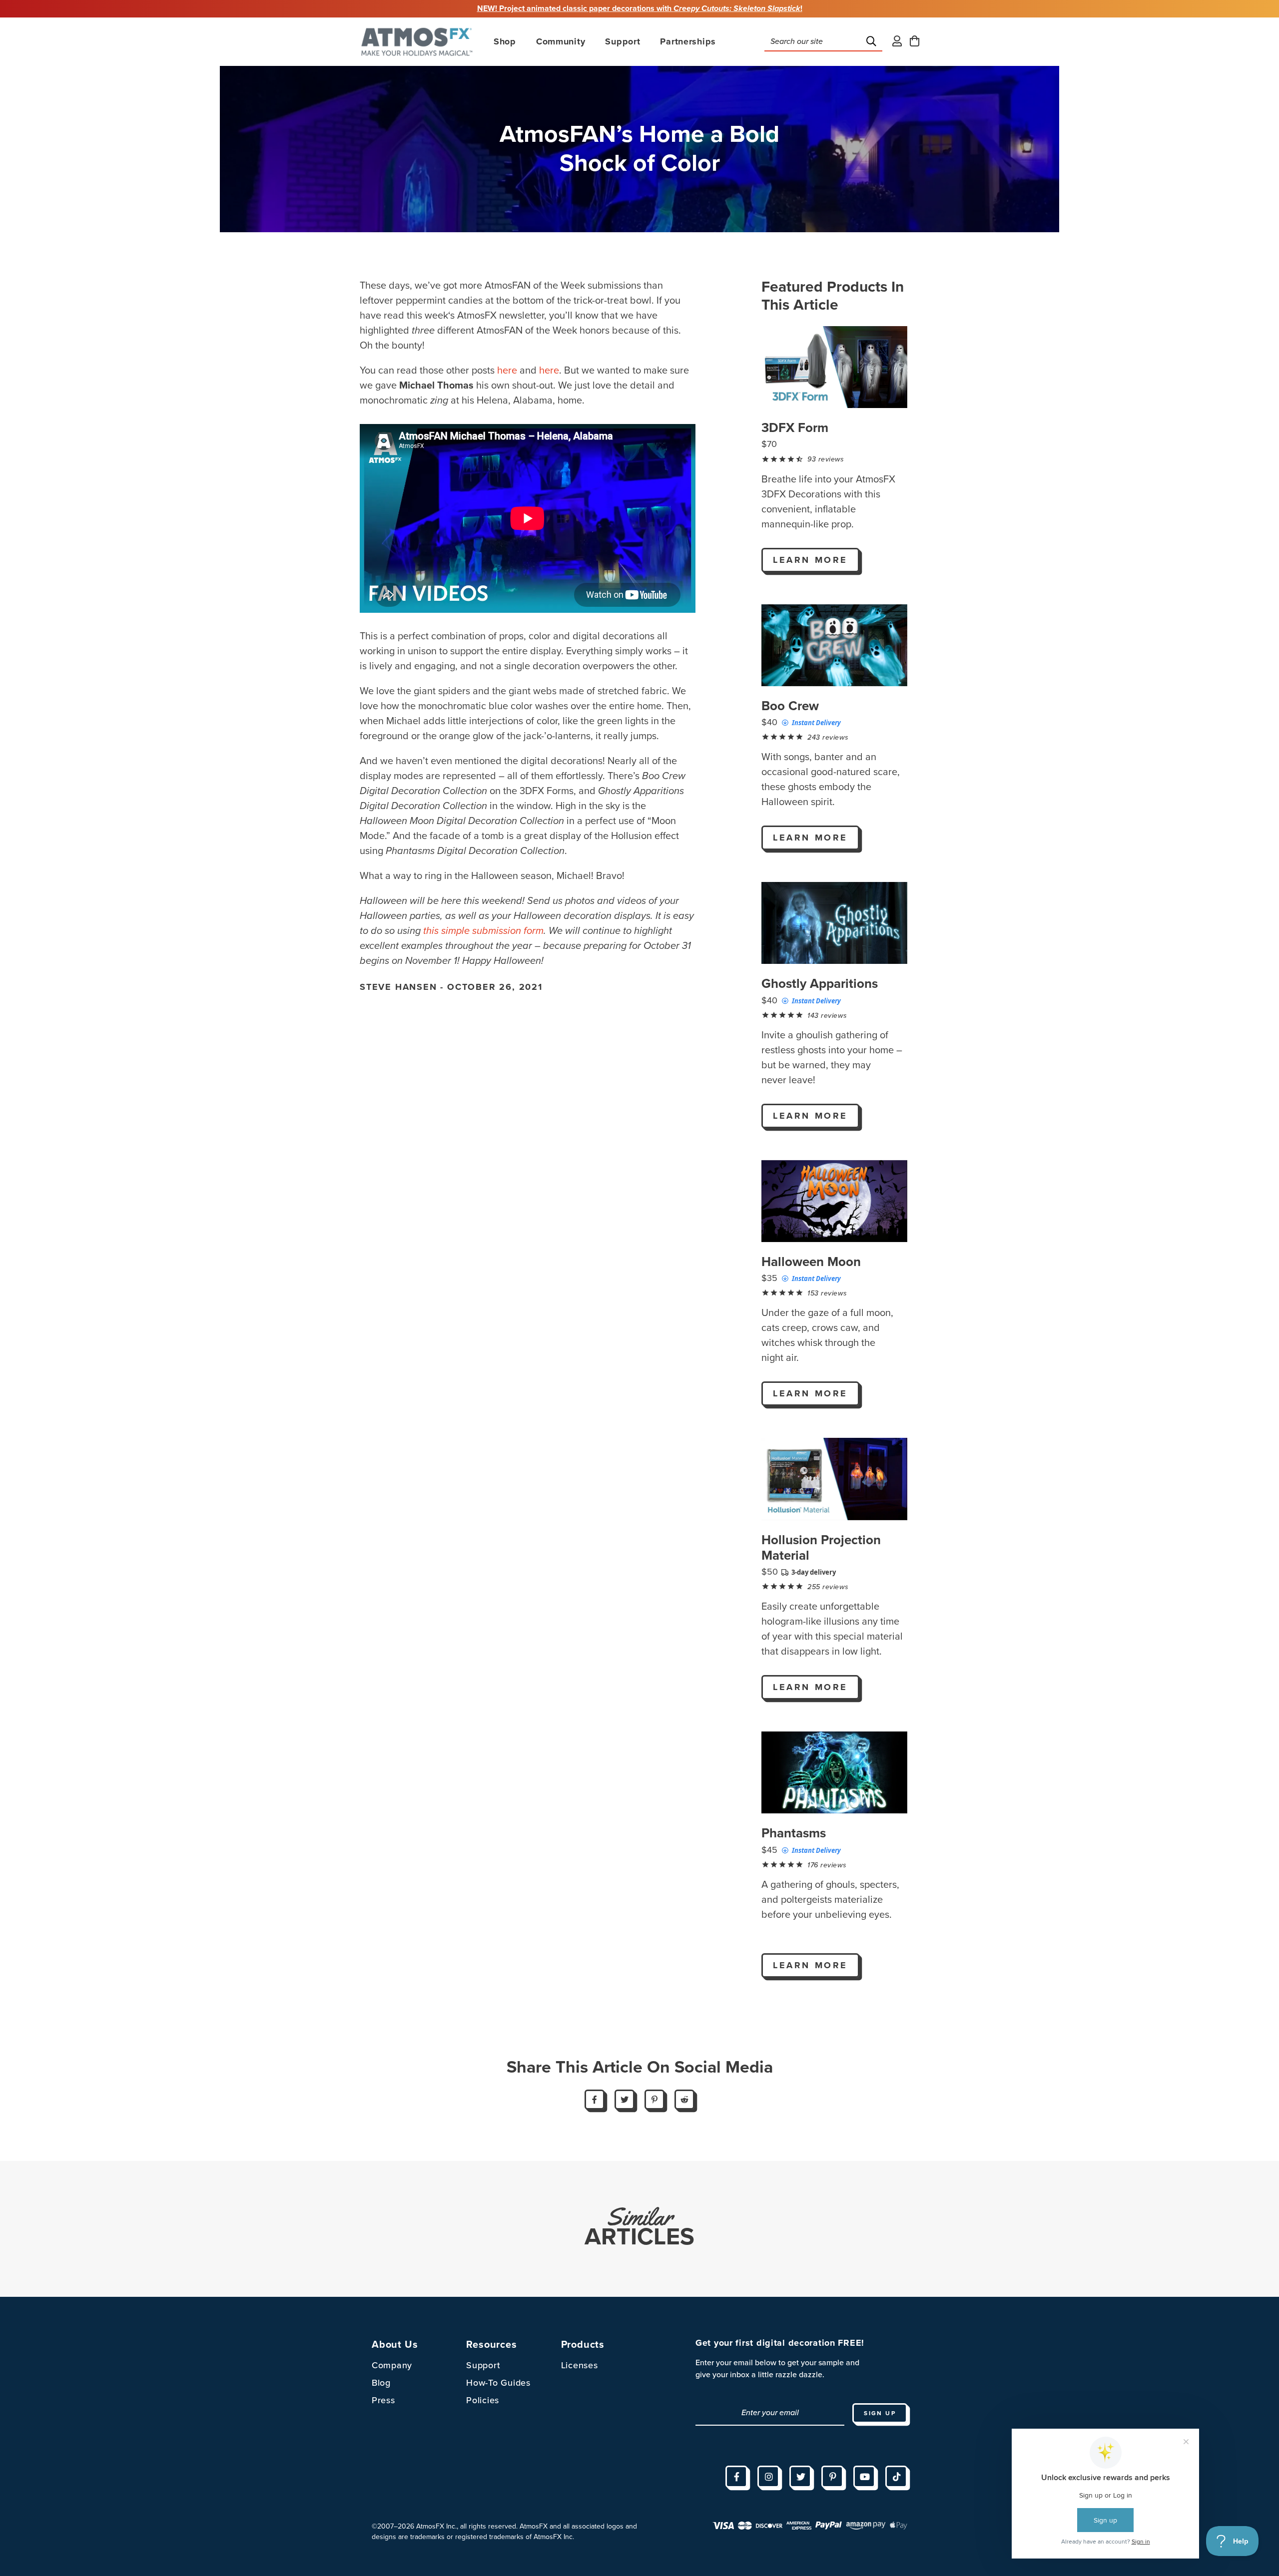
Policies (483, 2400)
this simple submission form (483, 931)
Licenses (580, 2365)
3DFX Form (795, 428)
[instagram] (768, 2477)
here (507, 371)
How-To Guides (498, 2383)
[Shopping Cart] (915, 42)
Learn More (810, 560)
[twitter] (800, 2477)
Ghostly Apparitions (820, 984)
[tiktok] (896, 2477)
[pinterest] (832, 2477)
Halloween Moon (811, 1262)
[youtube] (864, 2477)
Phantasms (794, 1833)
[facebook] (736, 2477)
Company (392, 2365)
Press (383, 2400)
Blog (381, 2383)
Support (483, 2365)
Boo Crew (790, 706)
